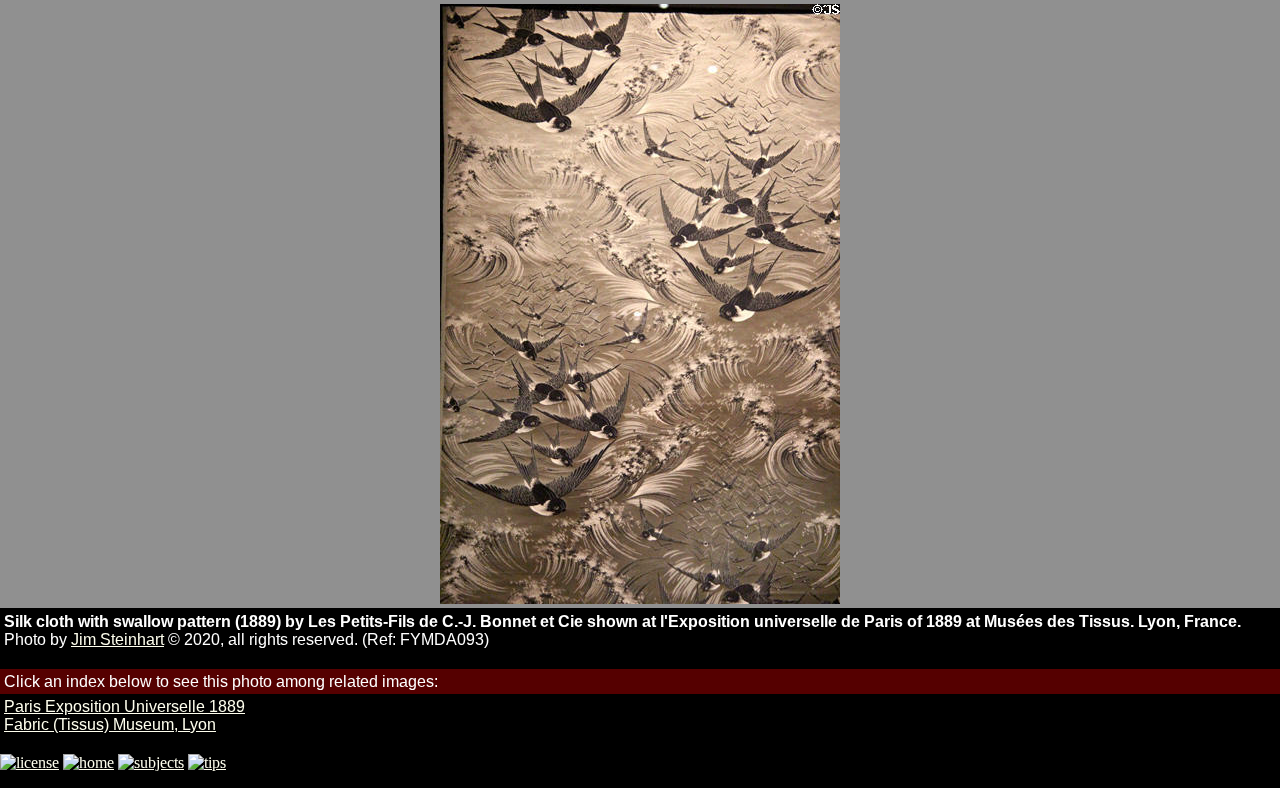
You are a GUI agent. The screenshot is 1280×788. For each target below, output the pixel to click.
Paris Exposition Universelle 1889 (124, 706)
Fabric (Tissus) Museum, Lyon (110, 724)
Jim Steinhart (117, 639)
